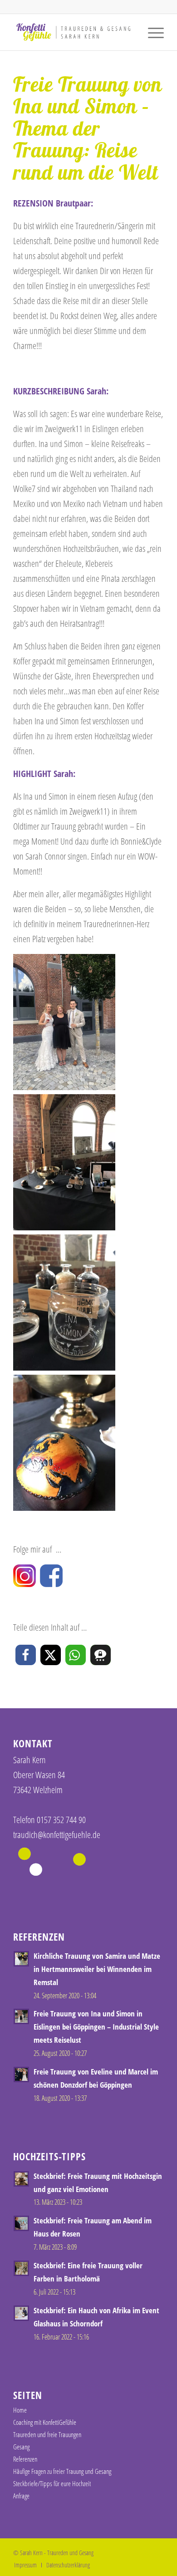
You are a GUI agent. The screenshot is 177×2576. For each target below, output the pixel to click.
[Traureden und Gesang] (73, 32)
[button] (26, 1655)
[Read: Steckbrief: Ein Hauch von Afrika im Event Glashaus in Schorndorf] (21, 2313)
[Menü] (151, 32)
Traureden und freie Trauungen (47, 2434)
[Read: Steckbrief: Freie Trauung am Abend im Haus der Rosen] (21, 2223)
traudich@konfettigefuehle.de (57, 1835)
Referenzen (25, 2459)
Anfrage (21, 2496)
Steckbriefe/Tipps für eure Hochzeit (52, 2483)
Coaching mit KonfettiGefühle (45, 2422)
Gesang (21, 2447)
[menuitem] (151, 32)
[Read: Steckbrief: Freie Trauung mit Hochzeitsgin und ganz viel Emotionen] (21, 2179)
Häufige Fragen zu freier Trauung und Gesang (62, 2471)
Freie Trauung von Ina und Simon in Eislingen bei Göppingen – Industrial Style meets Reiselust (96, 2027)
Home (20, 2410)
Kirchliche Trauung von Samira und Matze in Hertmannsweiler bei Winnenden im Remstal (97, 1969)
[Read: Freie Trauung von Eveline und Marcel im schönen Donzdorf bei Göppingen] (21, 2075)
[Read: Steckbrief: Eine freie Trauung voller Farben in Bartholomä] (21, 2268)
